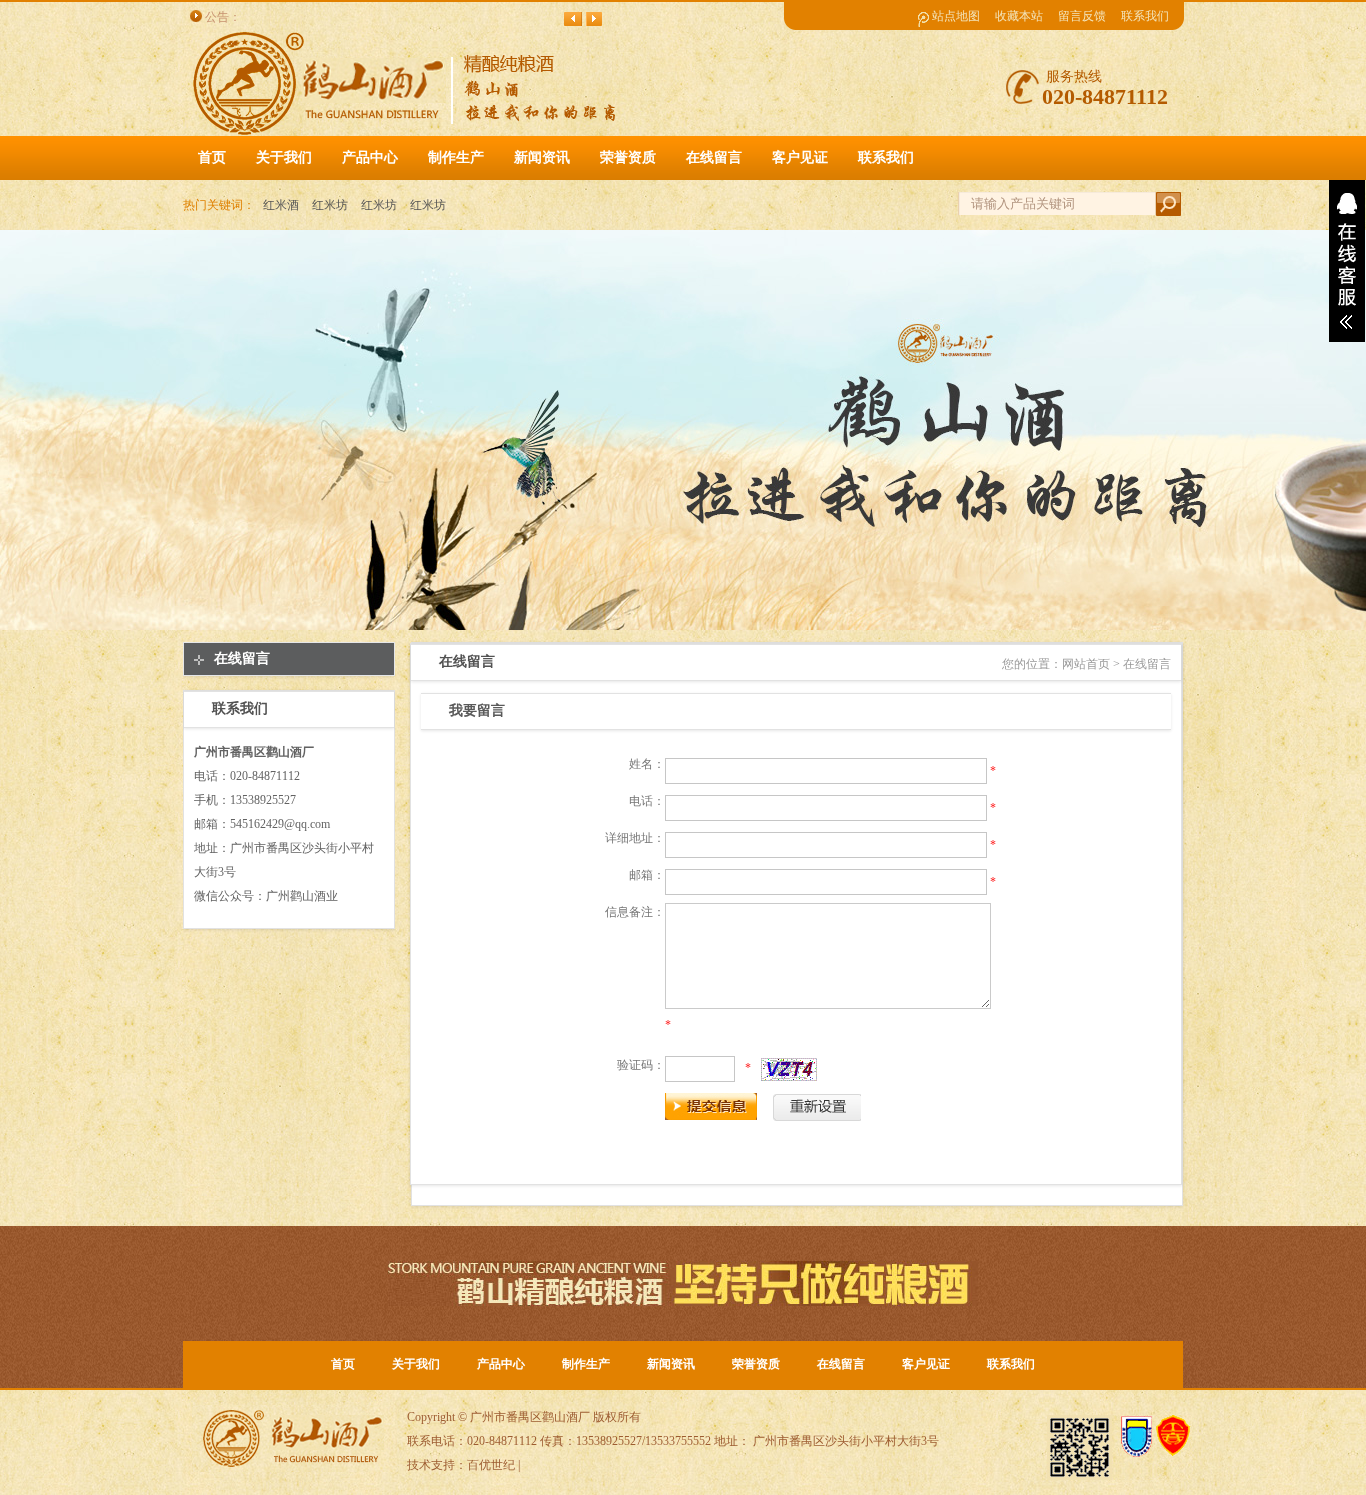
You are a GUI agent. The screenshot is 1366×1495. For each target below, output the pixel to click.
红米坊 (330, 205)
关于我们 (416, 1364)
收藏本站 (1019, 16)
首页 (212, 157)
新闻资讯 (671, 1364)
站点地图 (956, 16)
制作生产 (586, 1364)
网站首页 (1086, 664)
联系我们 (1145, 16)
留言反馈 (1082, 16)
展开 (1347, 261)
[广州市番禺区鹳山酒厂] (409, 132)
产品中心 (501, 1364)
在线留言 (242, 658)
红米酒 (281, 205)
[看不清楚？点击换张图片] (789, 1069)
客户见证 (926, 1364)
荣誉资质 (756, 1364)
